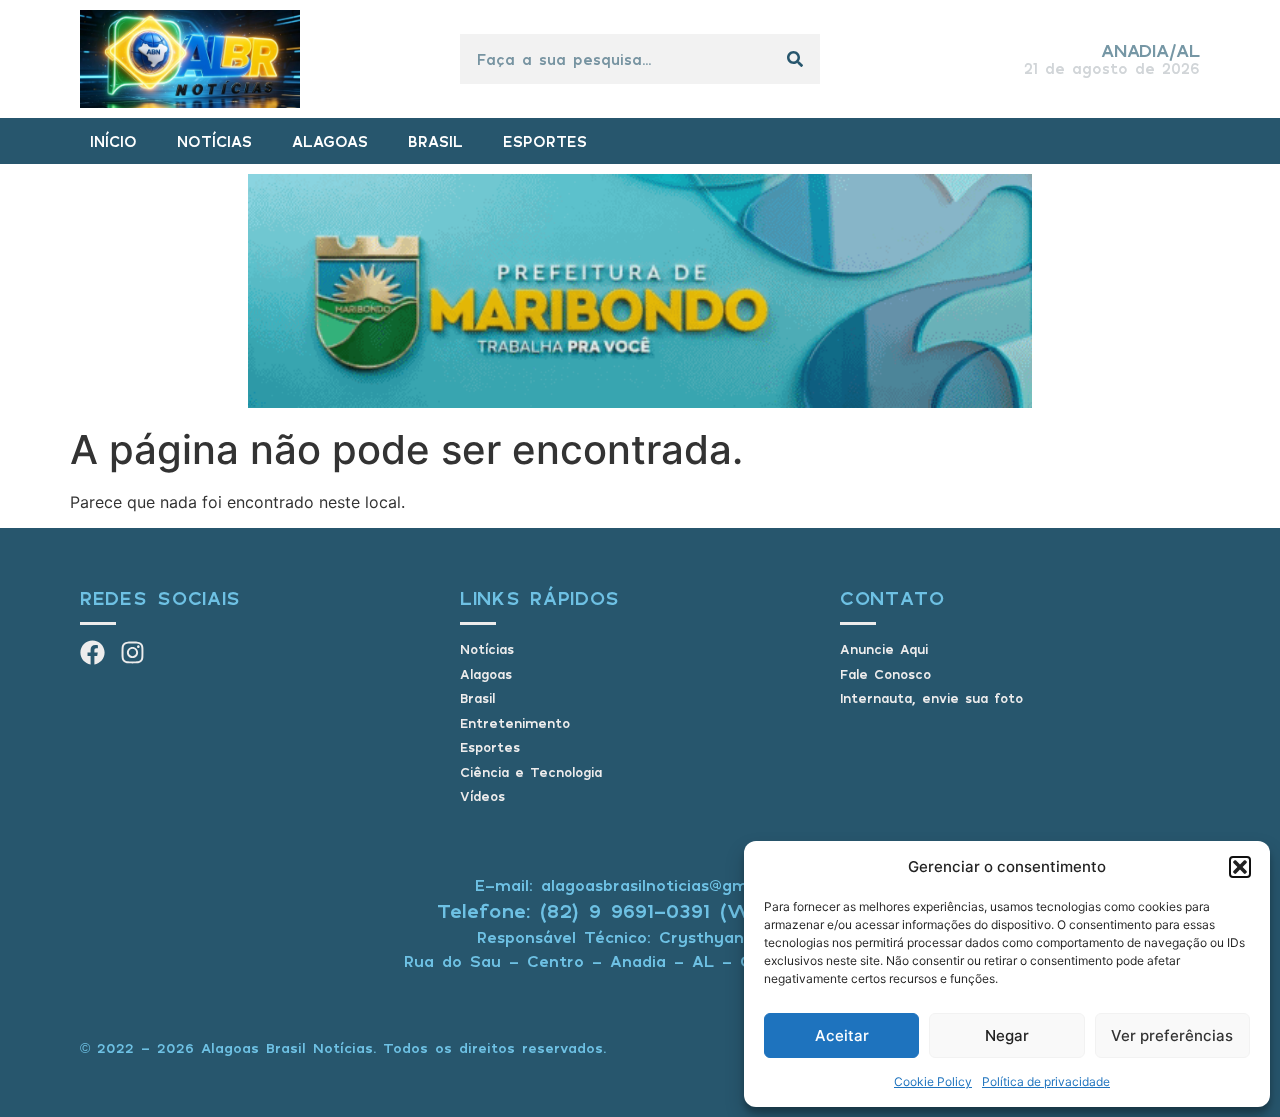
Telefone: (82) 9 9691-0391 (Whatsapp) (640, 910)
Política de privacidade (1046, 1081)
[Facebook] (92, 652)
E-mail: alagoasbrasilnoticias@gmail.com (640, 885)
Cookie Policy (933, 1081)
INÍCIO (113, 141)
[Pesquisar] (795, 59)
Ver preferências (1172, 1035)
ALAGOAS (330, 141)
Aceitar (842, 1035)
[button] (1240, 867)
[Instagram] (132, 652)
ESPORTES (545, 141)
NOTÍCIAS (214, 141)
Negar (1007, 1035)
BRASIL (435, 141)
